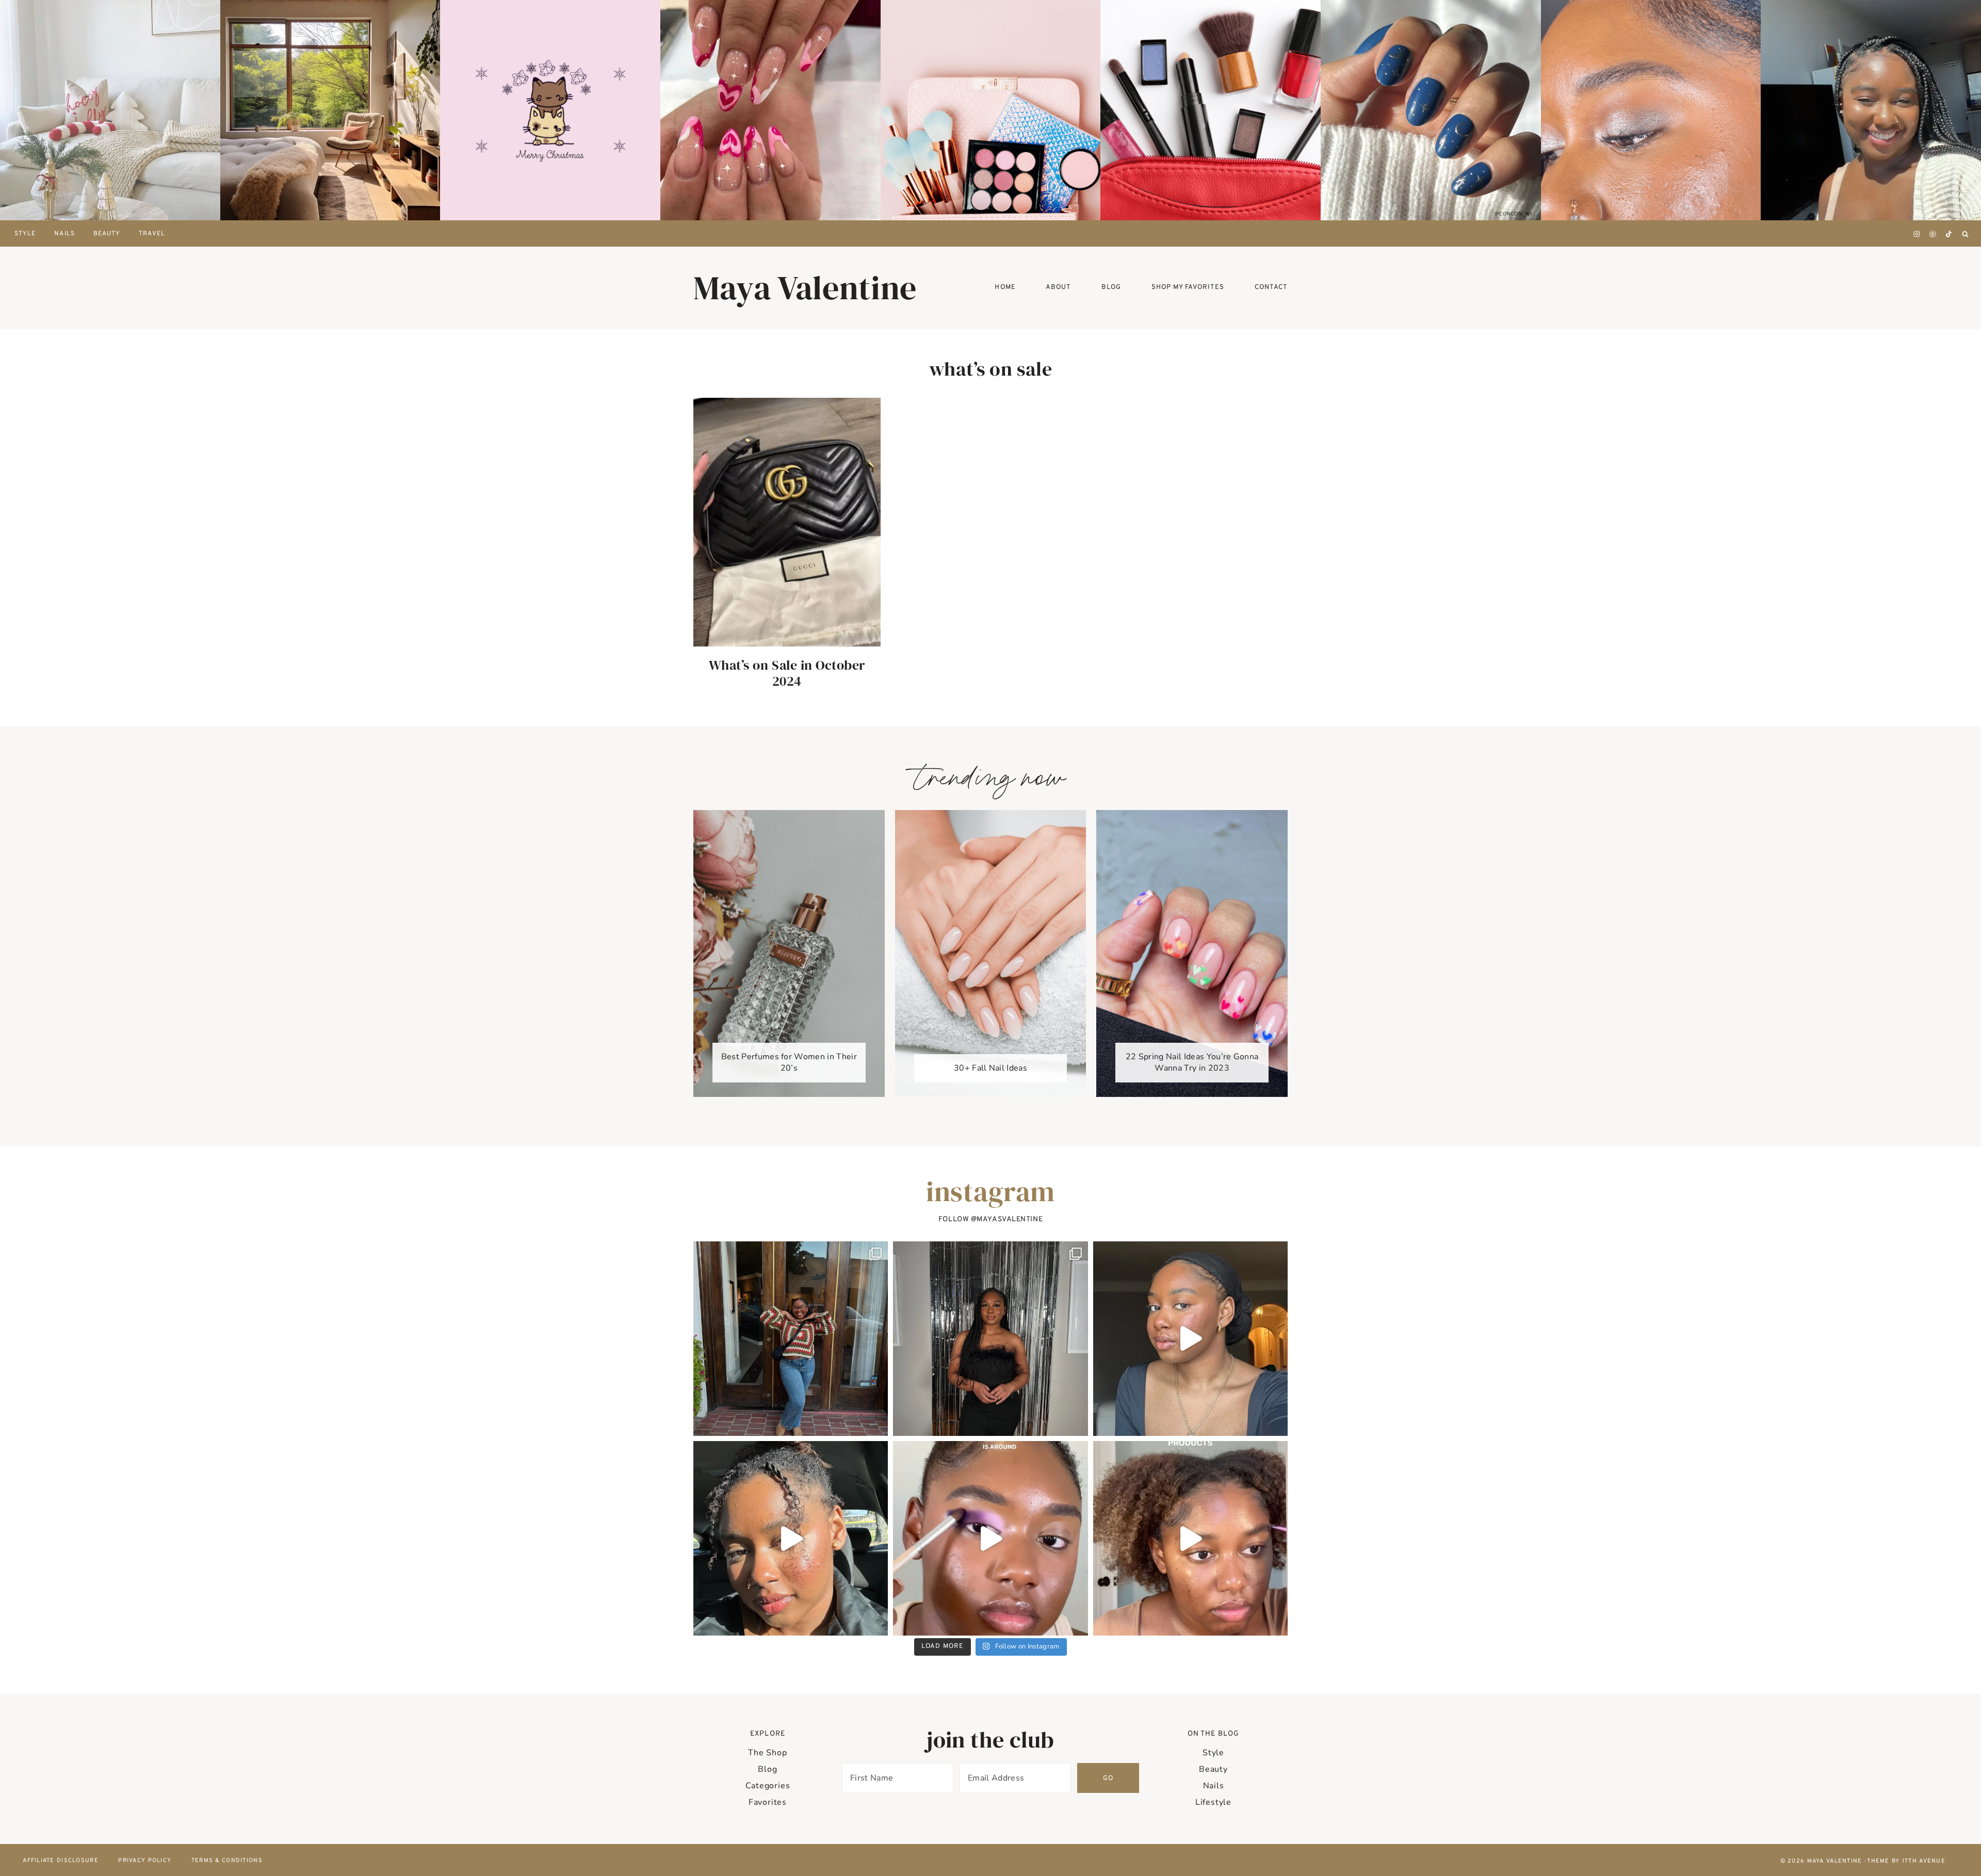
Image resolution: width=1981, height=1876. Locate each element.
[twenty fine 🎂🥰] (990, 1339)
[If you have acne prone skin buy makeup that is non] (1190, 1538)
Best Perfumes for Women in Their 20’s (789, 1062)
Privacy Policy (145, 1861)
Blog (767, 1769)
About (1058, 287)
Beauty (107, 234)
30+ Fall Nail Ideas (990, 1068)
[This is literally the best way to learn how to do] (990, 1538)
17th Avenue (1924, 1861)
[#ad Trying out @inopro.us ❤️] (1190, 1339)
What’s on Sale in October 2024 (787, 673)
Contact (1271, 287)
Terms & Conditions (227, 1861)
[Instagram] (1917, 234)
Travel (152, 234)
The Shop (767, 1753)
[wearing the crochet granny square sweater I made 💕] (791, 1339)
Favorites (768, 1802)
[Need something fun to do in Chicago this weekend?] (791, 1538)
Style (1213, 1753)
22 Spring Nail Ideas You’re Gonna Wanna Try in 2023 (1192, 1062)
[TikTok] (1948, 234)
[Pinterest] (1933, 234)
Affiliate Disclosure (61, 1861)
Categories (768, 1786)
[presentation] (110, 110)
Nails (64, 234)
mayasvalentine (1010, 1219)
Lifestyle (1213, 1802)
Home (1005, 287)
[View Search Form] (1965, 234)
